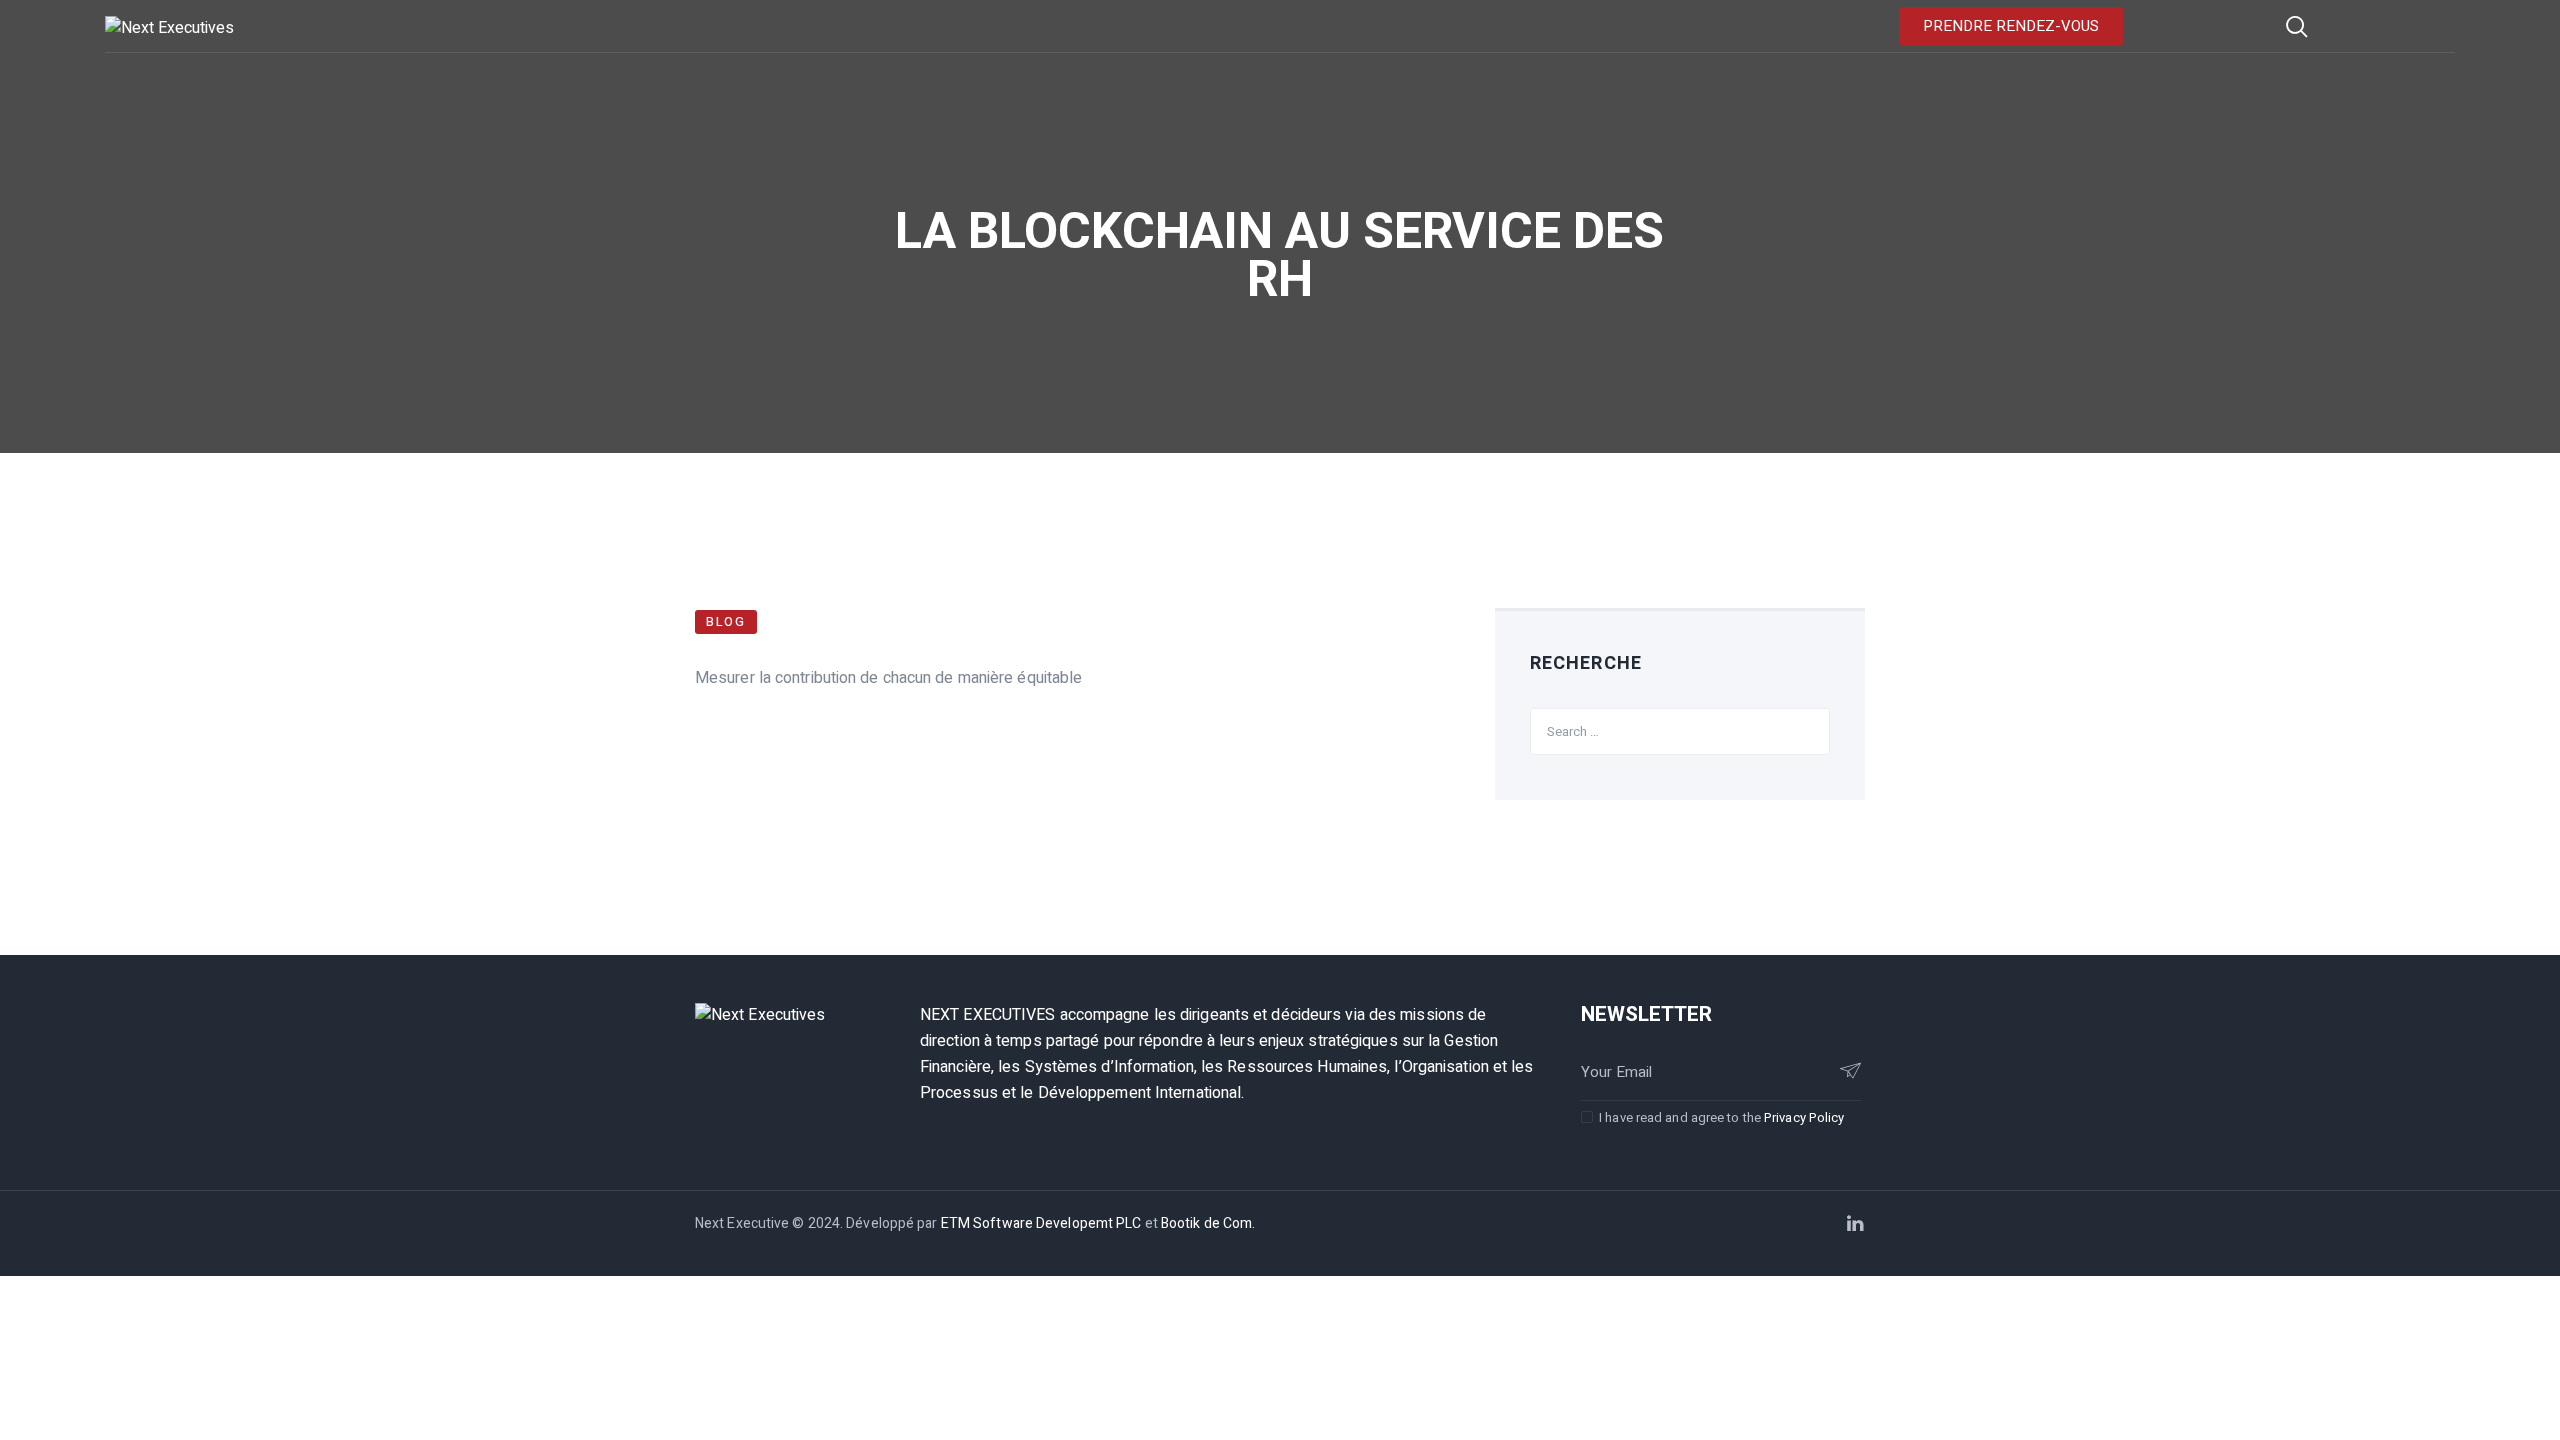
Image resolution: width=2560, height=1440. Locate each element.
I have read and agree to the (1721, 1117)
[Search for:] (1680, 731)
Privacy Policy (1804, 1117)
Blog (726, 621)
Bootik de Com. (1208, 1223)
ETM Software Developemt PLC (1043, 1223)
